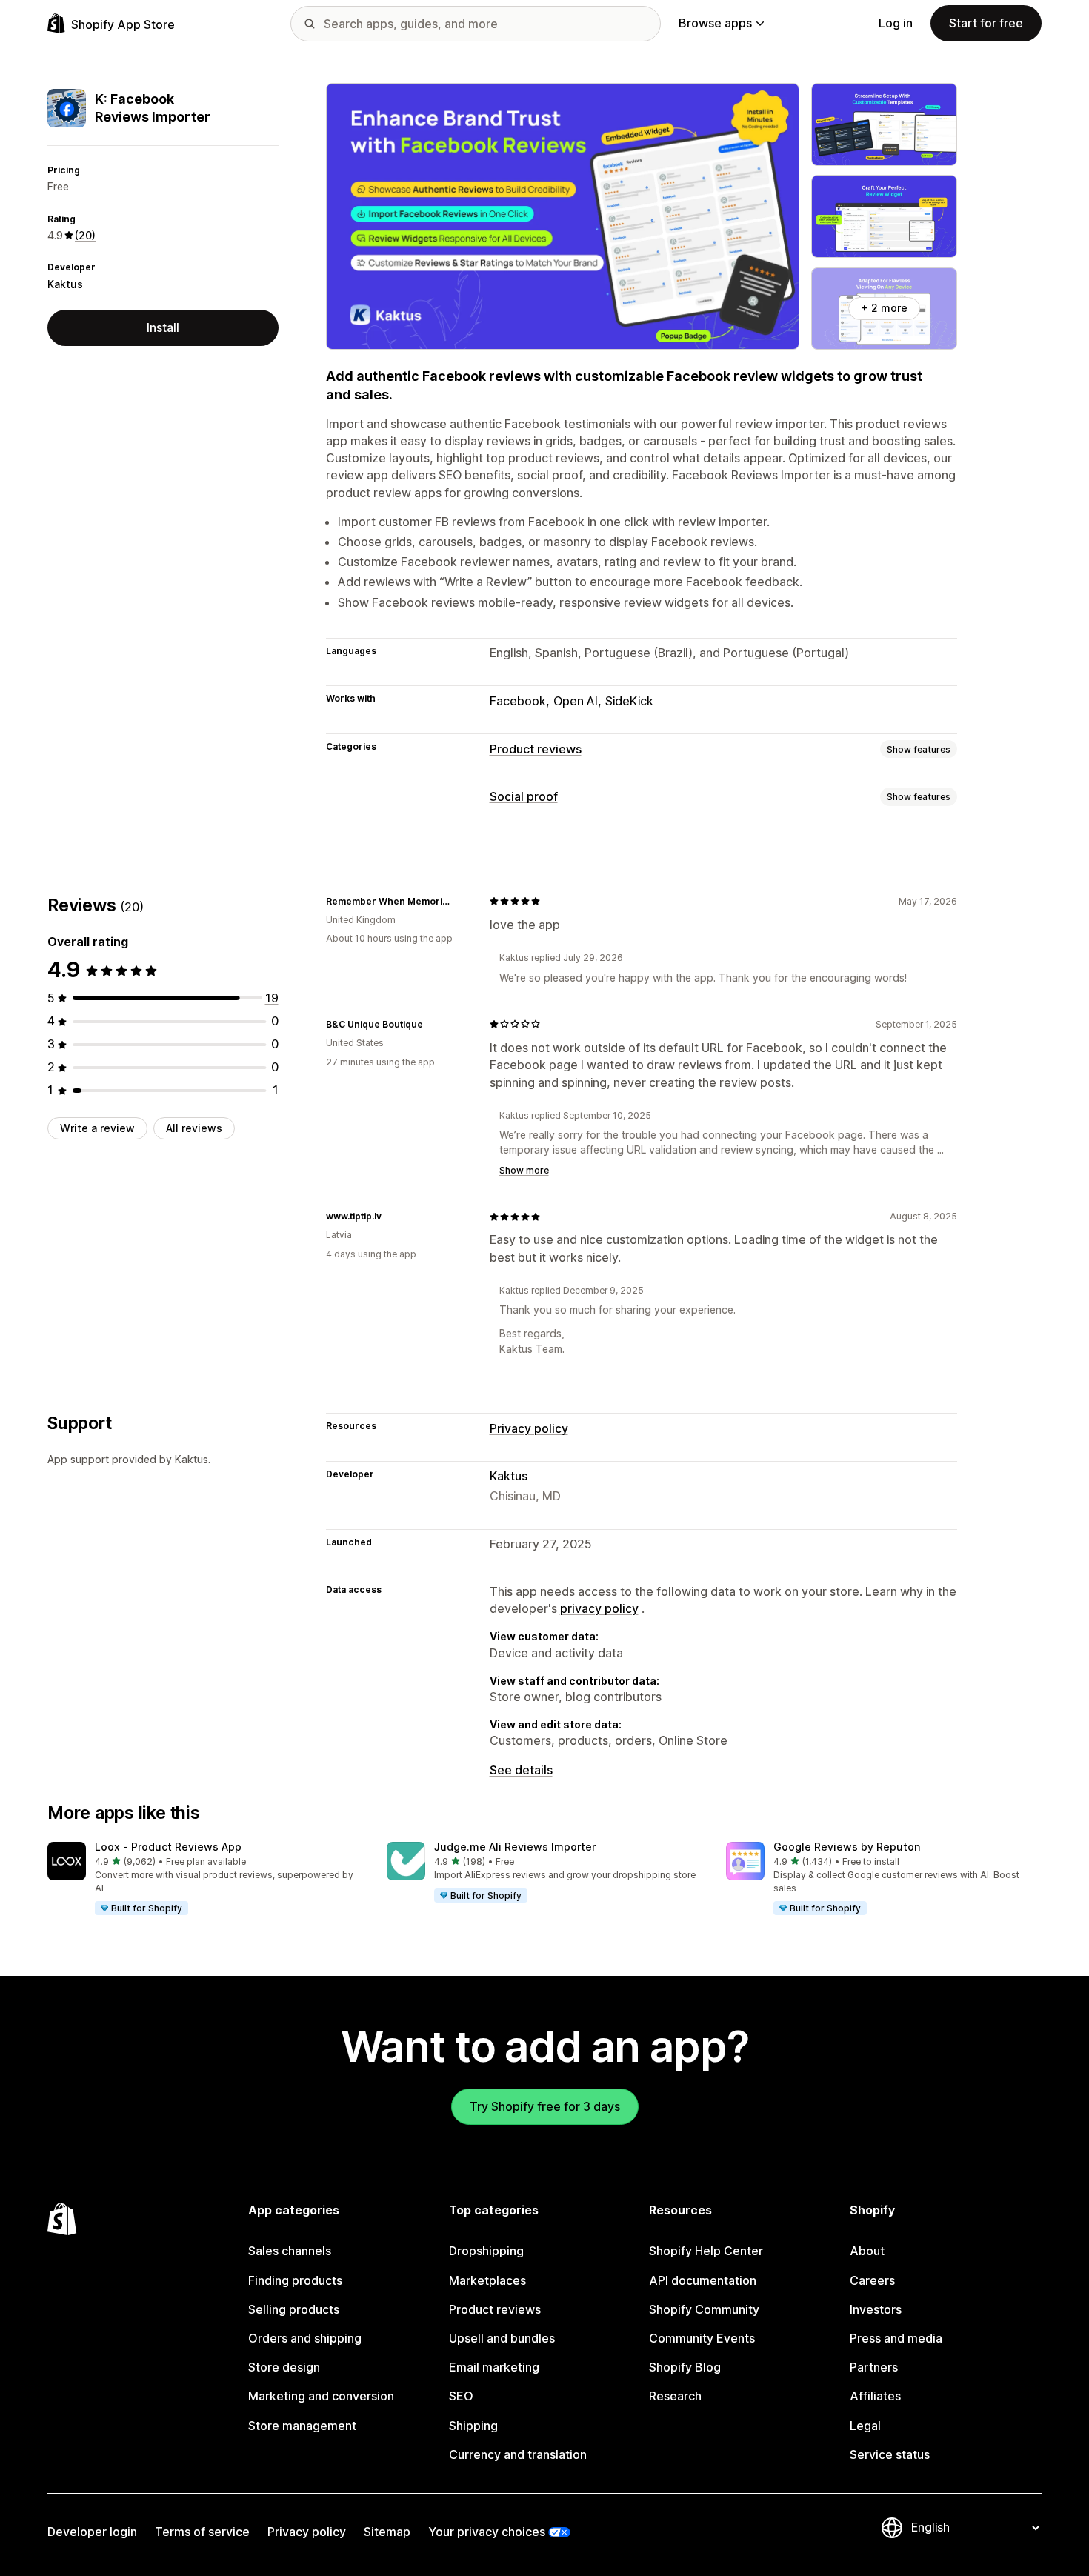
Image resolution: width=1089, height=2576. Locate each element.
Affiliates (875, 2396)
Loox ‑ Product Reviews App (168, 1847)
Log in (896, 23)
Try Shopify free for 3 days (545, 2106)
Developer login (92, 2532)
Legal (865, 2426)
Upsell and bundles (502, 2338)
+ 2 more (884, 308)
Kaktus (65, 284)
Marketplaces (487, 2280)
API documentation (703, 2280)
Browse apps (715, 23)
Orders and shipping (305, 2338)
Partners (874, 2367)
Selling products (294, 2309)
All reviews (194, 1128)
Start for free (986, 23)
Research (675, 2396)
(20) (85, 235)
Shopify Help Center (706, 2251)
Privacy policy (529, 1428)
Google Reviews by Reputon (847, 1847)
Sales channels (290, 2251)
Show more (524, 1170)
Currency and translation (518, 2454)
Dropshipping (486, 2251)
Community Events (702, 2338)
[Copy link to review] (460, 901)
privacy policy (599, 1608)
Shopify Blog (685, 2367)
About (867, 2251)
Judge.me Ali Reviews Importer (515, 1847)
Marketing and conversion (321, 2396)
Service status (890, 2454)
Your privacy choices (487, 2532)
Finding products (295, 2280)
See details (521, 1770)
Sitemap (387, 2532)
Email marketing (494, 2367)
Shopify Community (704, 2309)
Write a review (97, 1128)
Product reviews (536, 749)
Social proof (524, 796)
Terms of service (202, 2532)
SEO (461, 2396)
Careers (872, 2280)
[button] (205, 1880)
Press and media (896, 2338)
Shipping (473, 2426)
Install (163, 327)
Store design (284, 2367)
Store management (302, 2426)
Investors (876, 2309)
